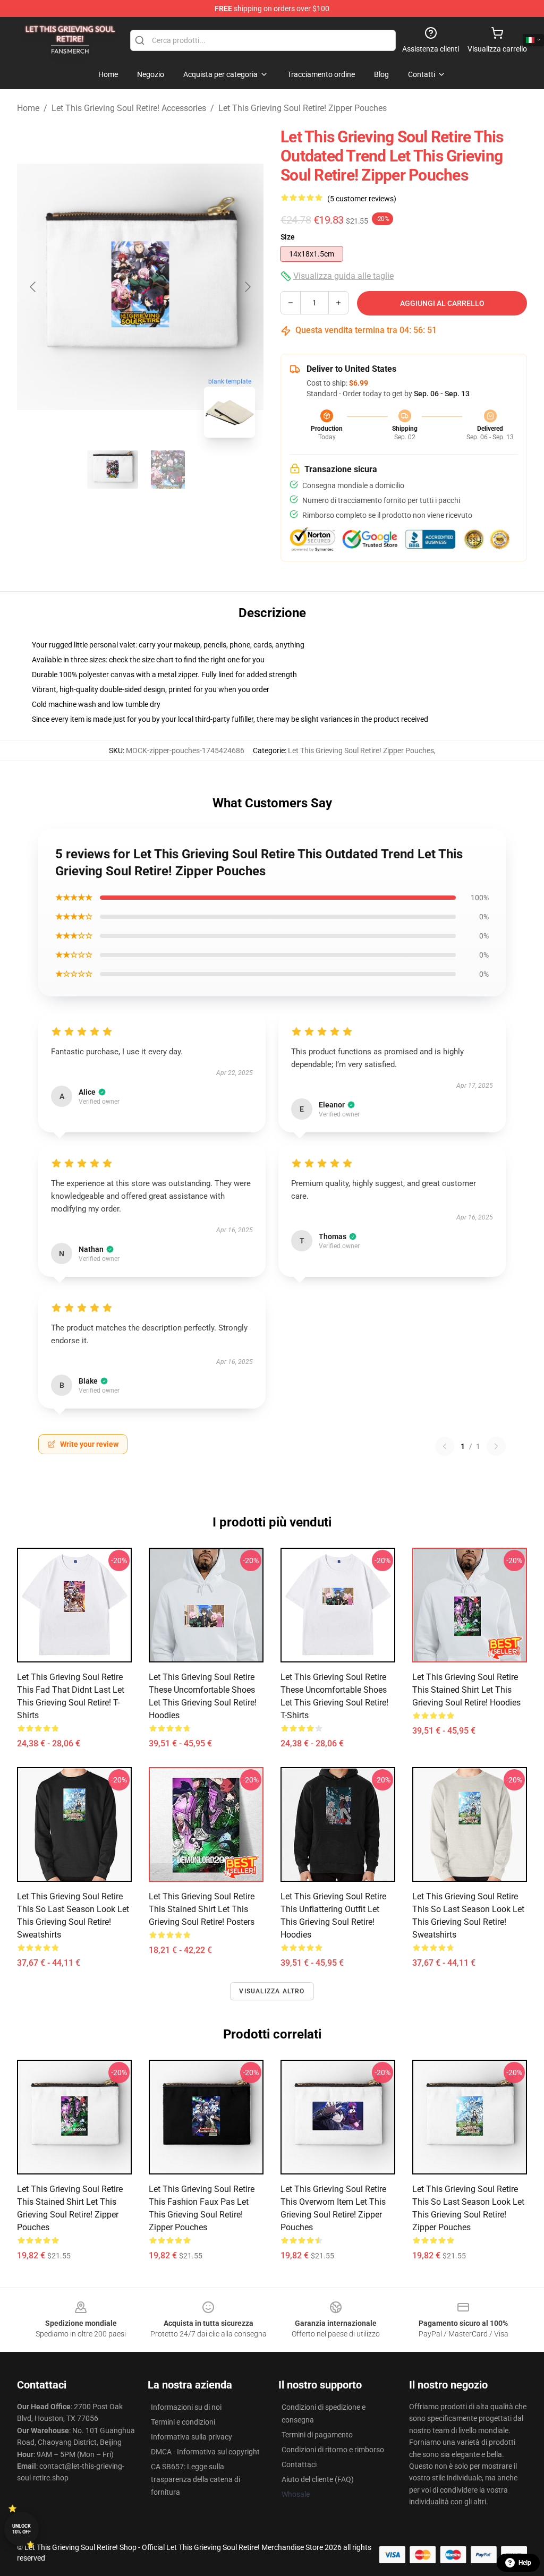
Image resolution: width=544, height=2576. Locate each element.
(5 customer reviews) (362, 199)
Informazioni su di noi (186, 2407)
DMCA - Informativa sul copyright (205, 2452)
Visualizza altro (272, 1991)
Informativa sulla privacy (192, 2437)
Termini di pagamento (317, 2435)
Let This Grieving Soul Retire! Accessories (129, 108)
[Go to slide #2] (168, 470)
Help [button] (525, 2563)
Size (288, 237)
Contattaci (299, 2464)
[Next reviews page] (496, 1446)
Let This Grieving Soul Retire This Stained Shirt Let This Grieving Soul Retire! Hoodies (466, 1690)
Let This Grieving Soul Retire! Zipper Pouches (303, 108)
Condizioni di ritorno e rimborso (333, 2450)
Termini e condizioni (183, 2422)
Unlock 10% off (22, 2529)
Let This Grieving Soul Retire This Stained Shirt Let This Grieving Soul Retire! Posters (202, 1909)
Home (28, 108)
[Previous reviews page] (445, 1446)
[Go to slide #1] (113, 470)
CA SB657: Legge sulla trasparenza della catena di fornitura (195, 2479)
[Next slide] (247, 287)
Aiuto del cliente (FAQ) (318, 2479)
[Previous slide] (33, 287)
